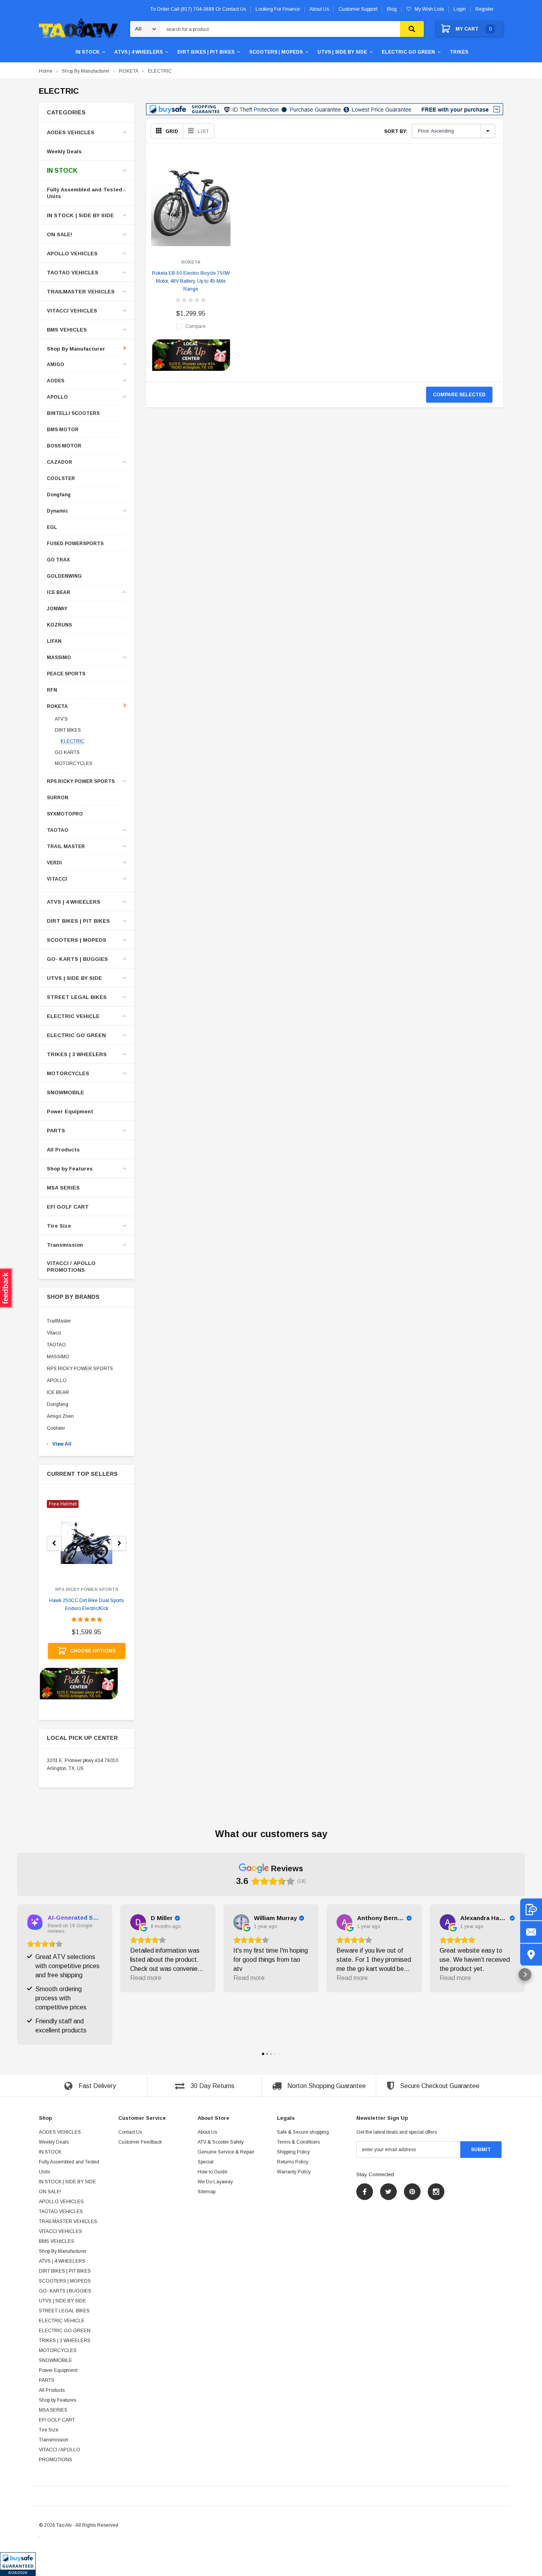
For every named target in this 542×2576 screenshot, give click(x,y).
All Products (63, 1150)
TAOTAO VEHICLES (73, 273)
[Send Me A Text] (531, 1910)
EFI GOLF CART (68, 1207)
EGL (52, 527)
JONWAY (57, 609)
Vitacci (54, 1333)
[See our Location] (531, 1955)
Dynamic (57, 511)
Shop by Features (70, 1169)
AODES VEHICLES (71, 132)
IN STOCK (87, 52)
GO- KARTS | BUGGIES (77, 959)
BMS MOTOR (63, 430)
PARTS (56, 1131)
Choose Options (93, 1651)
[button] (18, 2564)
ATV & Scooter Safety (221, 2142)
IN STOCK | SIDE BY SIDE (80, 215)
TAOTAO (58, 830)
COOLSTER (61, 479)
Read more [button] (146, 1978)
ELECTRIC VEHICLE (73, 1016)
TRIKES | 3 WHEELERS (77, 1054)
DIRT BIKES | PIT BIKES (206, 52)
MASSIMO (59, 658)
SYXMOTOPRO (65, 814)
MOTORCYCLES (74, 764)
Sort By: (396, 131)
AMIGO (56, 365)
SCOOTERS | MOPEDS (276, 52)
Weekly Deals (64, 151)
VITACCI (57, 879)
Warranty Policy (294, 2172)
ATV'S (61, 719)
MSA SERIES (63, 1188)
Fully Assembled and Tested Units (85, 193)
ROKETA (129, 71)
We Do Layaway (215, 2182)
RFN (52, 690)
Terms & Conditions (298, 2142)
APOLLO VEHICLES (72, 254)
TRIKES (459, 52)
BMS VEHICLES (67, 330)
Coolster (56, 1428)
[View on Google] (138, 1922)
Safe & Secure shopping (303, 2132)
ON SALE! (60, 234)
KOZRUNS (59, 625)
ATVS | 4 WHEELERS (138, 52)
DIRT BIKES (68, 730)
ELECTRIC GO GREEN (408, 52)
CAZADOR (60, 462)
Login (460, 9)
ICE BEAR (59, 593)
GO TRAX (58, 560)
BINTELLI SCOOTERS (73, 414)
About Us (207, 2132)
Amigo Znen (60, 1416)
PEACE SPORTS (66, 674)
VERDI (54, 863)
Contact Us (130, 2132)
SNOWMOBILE (65, 1092)
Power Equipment (70, 1112)
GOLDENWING (64, 576)
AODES (56, 381)
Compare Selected (459, 395)
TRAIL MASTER (66, 847)
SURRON (58, 798)
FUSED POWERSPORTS (75, 544)
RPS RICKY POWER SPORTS (81, 782)
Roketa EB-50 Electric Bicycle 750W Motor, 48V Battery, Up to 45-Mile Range (191, 281)
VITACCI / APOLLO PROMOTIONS (71, 1267)
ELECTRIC (160, 71)
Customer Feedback (140, 2142)
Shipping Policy (293, 2152)
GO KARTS (67, 752)
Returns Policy (293, 2162)
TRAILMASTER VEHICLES (81, 292)
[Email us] (531, 1932)
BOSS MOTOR (64, 446)
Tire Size (59, 1226)
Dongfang (59, 495)
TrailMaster (59, 1321)
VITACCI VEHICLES (72, 311)
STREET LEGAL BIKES (77, 997)
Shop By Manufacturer (86, 71)
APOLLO (57, 397)
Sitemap (207, 2192)
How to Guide (212, 2172)
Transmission (65, 1245)
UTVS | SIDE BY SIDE (342, 52)
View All (62, 1444)
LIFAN (54, 641)
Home (46, 71)
